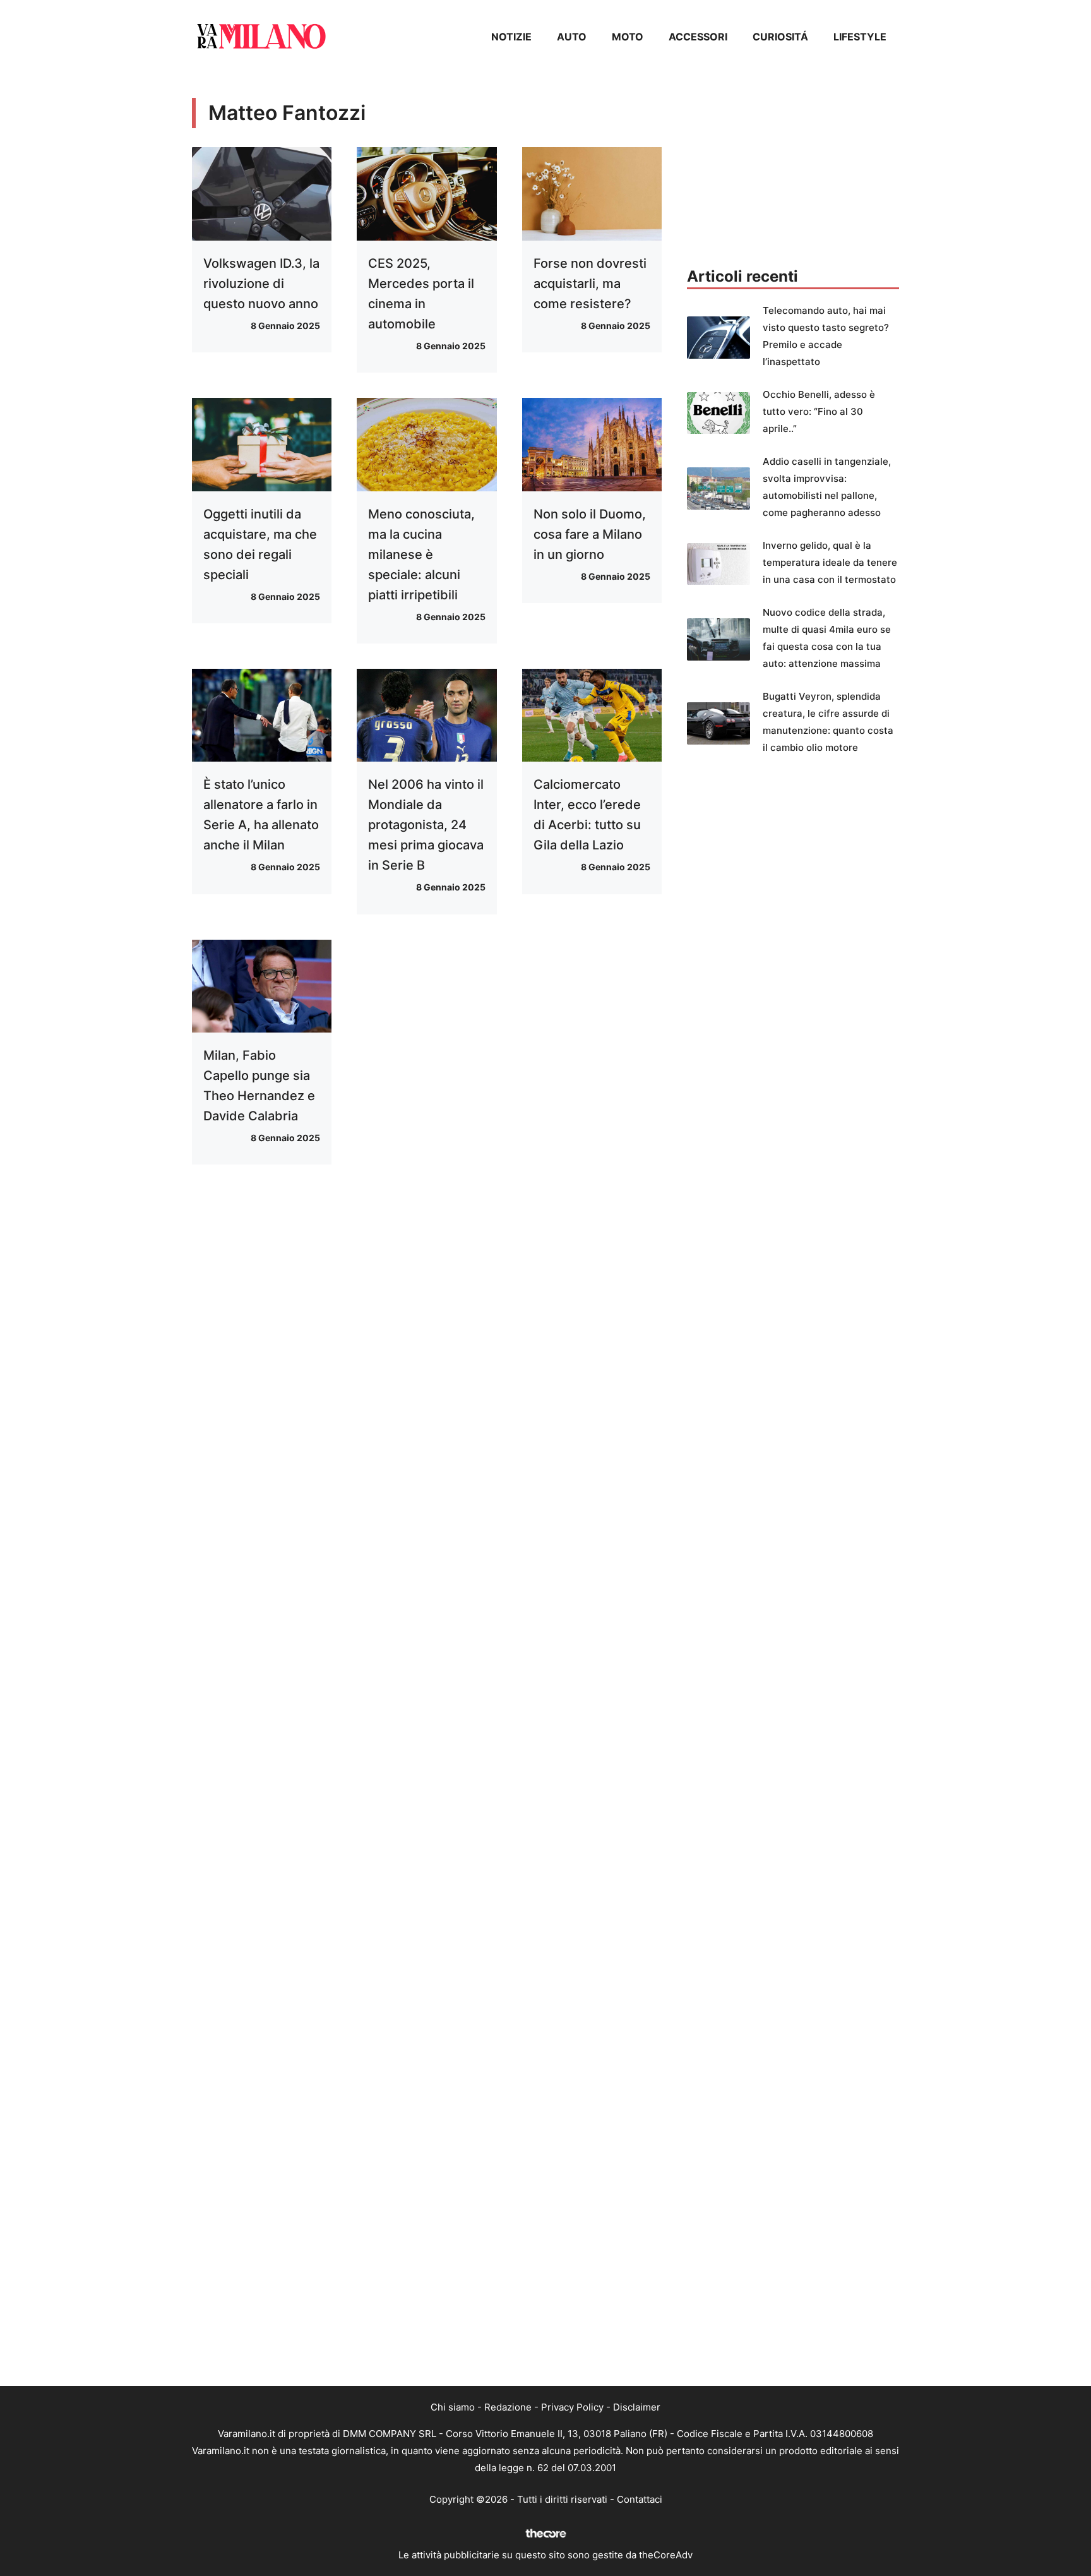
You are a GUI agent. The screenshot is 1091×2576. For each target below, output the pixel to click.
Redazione (508, 2407)
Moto (628, 37)
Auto (572, 37)
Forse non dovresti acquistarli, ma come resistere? (590, 284)
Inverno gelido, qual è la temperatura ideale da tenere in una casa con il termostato (830, 562)
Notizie (511, 37)
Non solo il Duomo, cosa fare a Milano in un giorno (590, 534)
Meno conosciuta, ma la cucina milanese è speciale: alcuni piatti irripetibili (421, 554)
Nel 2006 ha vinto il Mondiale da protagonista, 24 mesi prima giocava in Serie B (426, 825)
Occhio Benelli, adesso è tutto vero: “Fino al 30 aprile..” (819, 411)
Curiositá (780, 37)
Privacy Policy (572, 2407)
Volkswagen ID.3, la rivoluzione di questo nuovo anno (261, 284)
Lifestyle (860, 37)
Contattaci (640, 2499)
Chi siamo (453, 2407)
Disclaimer (637, 2407)
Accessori (698, 37)
